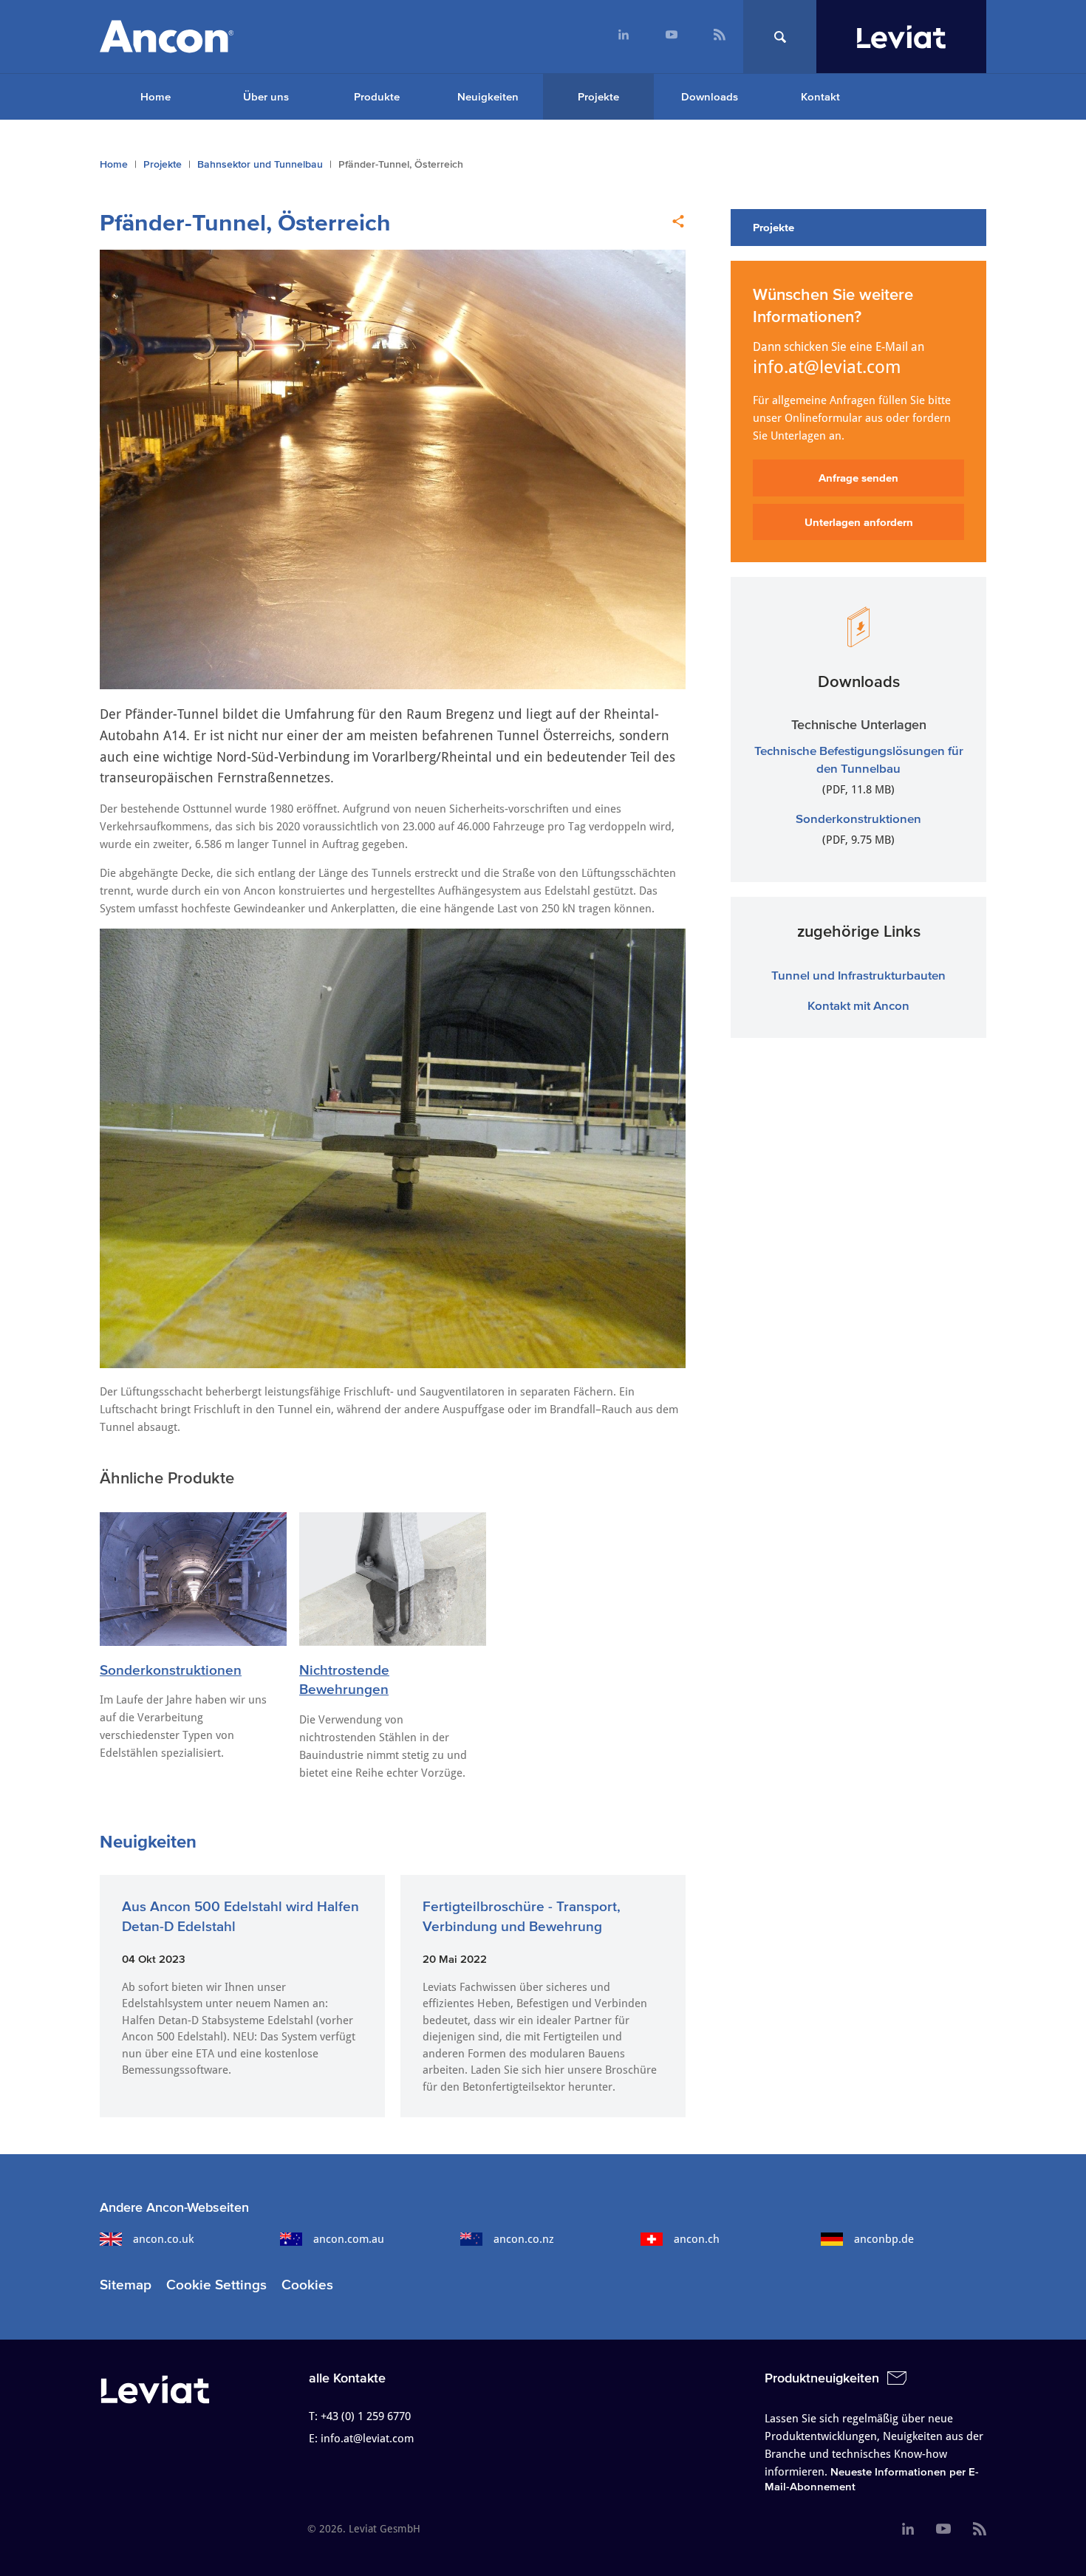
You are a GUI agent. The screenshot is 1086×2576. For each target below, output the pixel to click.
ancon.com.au (349, 2239)
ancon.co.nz (524, 2239)
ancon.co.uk (163, 2239)
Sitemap (126, 2285)
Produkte (377, 96)
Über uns (266, 96)
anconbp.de (884, 2239)
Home (156, 96)
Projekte (598, 96)
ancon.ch (697, 2239)
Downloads (710, 96)
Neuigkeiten (488, 96)
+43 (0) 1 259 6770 (366, 2416)
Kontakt (820, 96)
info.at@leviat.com (827, 367)
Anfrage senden (858, 478)
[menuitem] (623, 37)
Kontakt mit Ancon (858, 1005)
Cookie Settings (216, 2285)
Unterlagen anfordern (859, 522)
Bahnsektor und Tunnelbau (260, 164)
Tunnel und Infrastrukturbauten (858, 975)
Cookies (307, 2285)
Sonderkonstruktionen (171, 1670)
